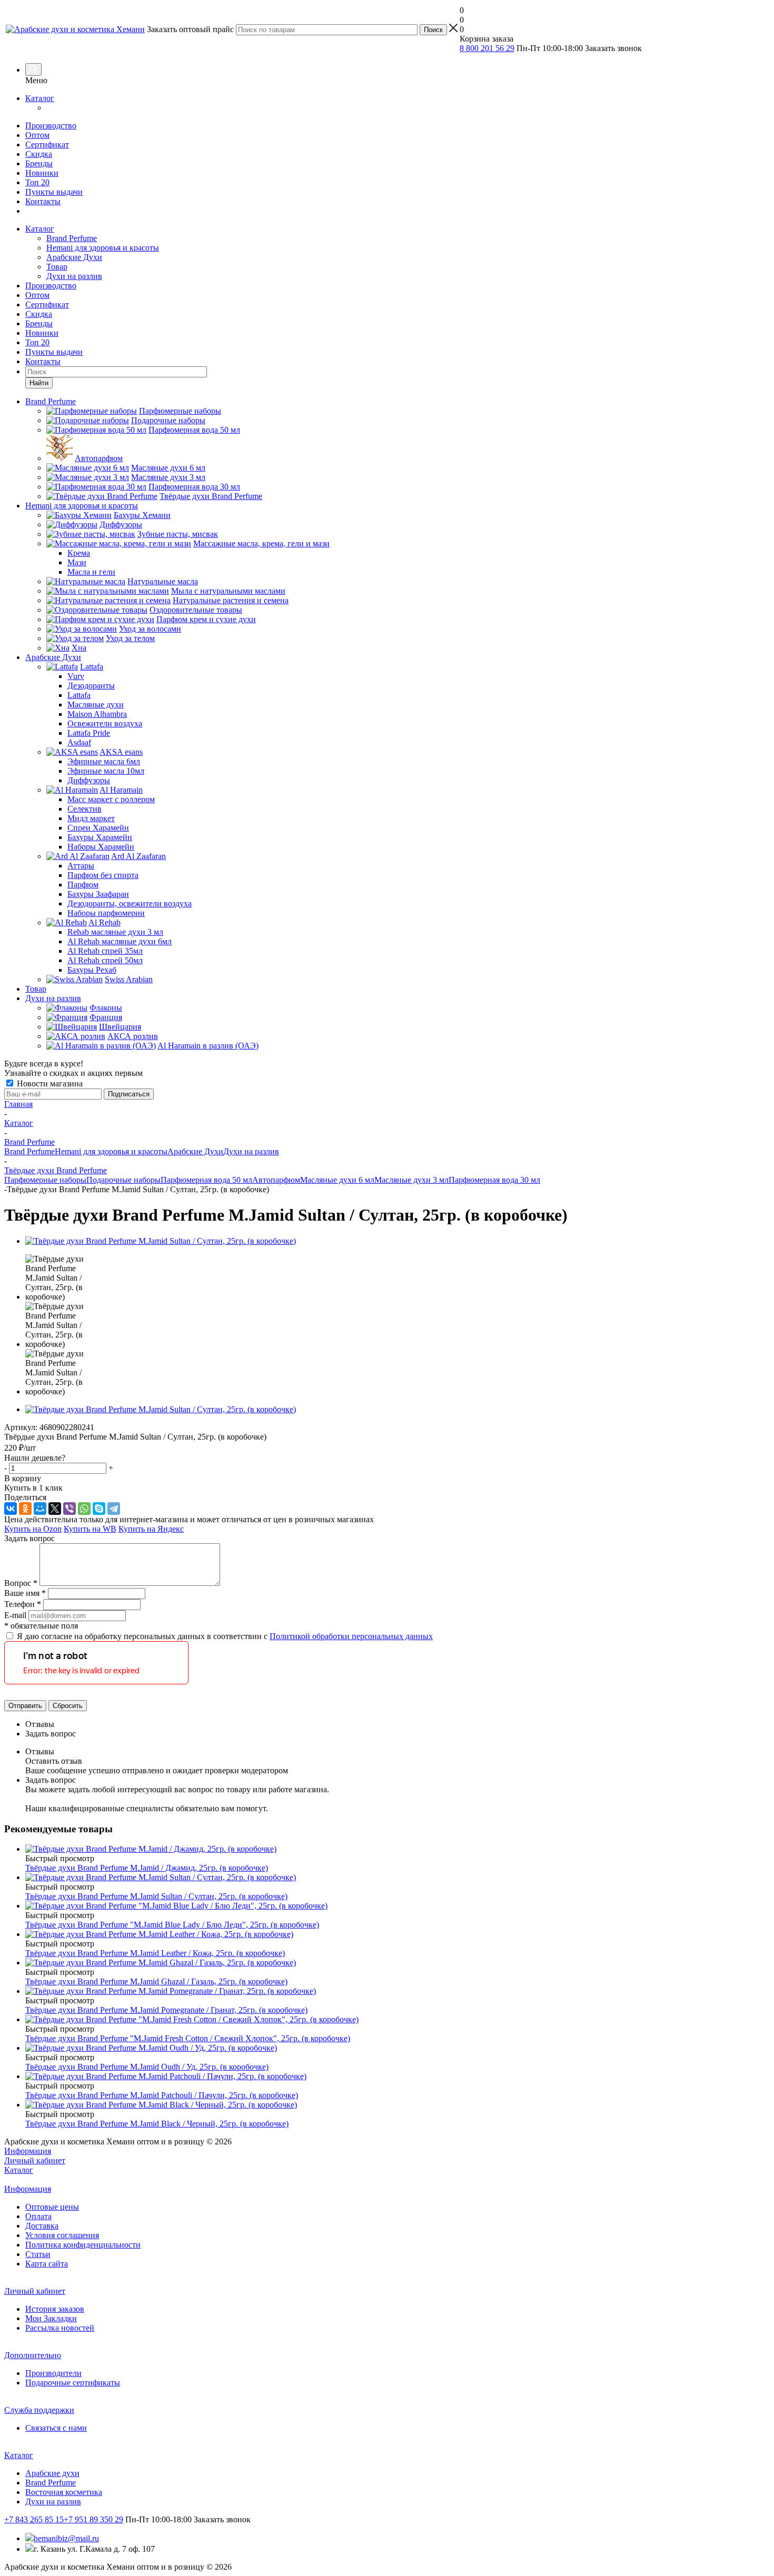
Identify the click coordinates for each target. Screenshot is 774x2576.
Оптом (37, 135)
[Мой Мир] (40, 1509)
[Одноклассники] (25, 1509)
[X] (55, 1509)
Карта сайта (47, 2264)
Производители (53, 2373)
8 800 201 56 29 (487, 48)
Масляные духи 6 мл (337, 1180)
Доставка (42, 2226)
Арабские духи (52, 2473)
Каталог (40, 98)
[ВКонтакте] (11, 1509)
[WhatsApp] (84, 1509)
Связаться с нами (56, 2428)
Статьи (38, 2254)
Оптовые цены (52, 2207)
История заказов (55, 2309)
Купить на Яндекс (151, 1529)
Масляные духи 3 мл (411, 1180)
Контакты (43, 201)
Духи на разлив (74, 276)
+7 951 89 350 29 (93, 2519)
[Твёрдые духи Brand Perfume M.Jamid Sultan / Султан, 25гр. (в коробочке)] (161, 1241)
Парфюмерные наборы (45, 1180)
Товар (57, 267)
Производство (51, 126)
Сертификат (47, 144)
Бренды (39, 163)
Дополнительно (33, 2355)
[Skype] (99, 1509)
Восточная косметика (64, 2492)
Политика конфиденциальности (83, 2245)
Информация (28, 2151)
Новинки (42, 173)
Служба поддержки (39, 2410)
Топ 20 (37, 182)
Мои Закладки (51, 2318)
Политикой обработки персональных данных (351, 1636)
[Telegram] (114, 1509)
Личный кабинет (35, 2160)
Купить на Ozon (33, 1529)
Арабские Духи (74, 257)
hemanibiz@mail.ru (66, 2538)
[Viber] (70, 1509)
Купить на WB (90, 1529)
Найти (39, 383)
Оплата (38, 2216)
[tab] (398, 1724)
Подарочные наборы (123, 1180)
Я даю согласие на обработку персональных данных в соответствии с (225, 1636)
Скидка (39, 154)
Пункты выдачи (54, 192)
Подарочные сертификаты (73, 2383)
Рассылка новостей (60, 2328)
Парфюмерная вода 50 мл (206, 1180)
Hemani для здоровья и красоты (103, 248)
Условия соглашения (62, 2235)
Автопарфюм (276, 1180)
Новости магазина (49, 1084)
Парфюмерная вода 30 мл (494, 1180)
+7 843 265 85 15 (34, 2519)
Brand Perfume (72, 238)
